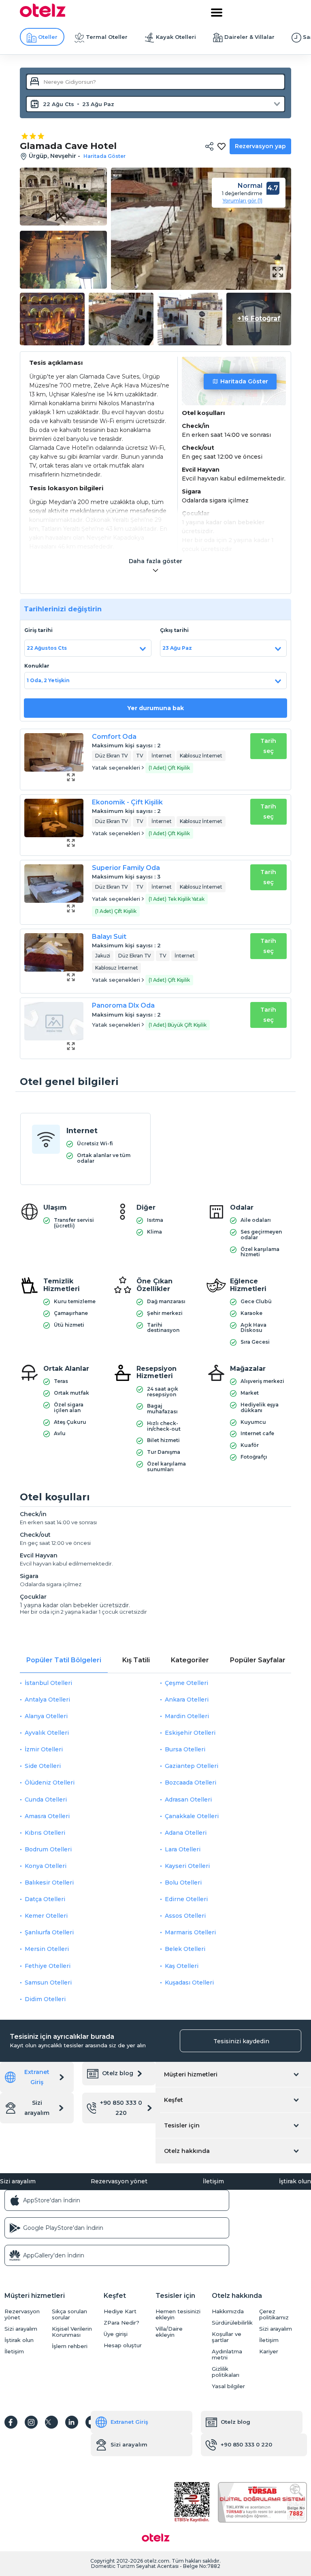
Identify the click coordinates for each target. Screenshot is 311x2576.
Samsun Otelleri (48, 1983)
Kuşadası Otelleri (189, 1983)
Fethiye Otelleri (48, 1966)
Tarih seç (268, 746)
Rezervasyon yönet (119, 2181)
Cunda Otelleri (46, 1800)
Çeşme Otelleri (186, 1683)
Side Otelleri (43, 1766)
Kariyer (269, 2352)
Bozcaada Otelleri (191, 1783)
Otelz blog (118, 2073)
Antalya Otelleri (47, 1700)
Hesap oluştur (123, 2345)
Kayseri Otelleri (187, 1866)
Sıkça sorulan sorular (69, 2314)
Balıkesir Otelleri (49, 1883)
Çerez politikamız (274, 2314)
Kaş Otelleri (182, 1966)
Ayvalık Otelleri (47, 1733)
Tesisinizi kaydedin (241, 2041)
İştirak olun (295, 2181)
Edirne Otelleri (186, 1899)
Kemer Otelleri (46, 1916)
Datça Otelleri (45, 1899)
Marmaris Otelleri (190, 1932)
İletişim (213, 2181)
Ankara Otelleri (187, 1700)
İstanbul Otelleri (48, 1683)
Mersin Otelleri (47, 1949)
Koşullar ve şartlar (227, 2337)
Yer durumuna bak (155, 708)
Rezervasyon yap (260, 146)
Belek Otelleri (185, 1949)
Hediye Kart (120, 2311)
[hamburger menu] (217, 13)
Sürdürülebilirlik (232, 2323)
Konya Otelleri (46, 1866)
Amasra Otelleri (47, 1816)
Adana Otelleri (186, 1833)
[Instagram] (31, 2422)
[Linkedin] (72, 2422)
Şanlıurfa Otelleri (49, 1932)
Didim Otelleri (45, 1999)
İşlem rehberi (70, 2346)
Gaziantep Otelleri (192, 1766)
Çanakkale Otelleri (192, 1816)
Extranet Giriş (37, 2077)
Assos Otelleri (185, 1916)
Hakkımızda (228, 2311)
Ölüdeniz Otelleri (50, 1783)
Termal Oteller (107, 37)
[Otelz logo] (43, 15)
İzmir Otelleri (44, 1749)
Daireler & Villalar (249, 37)
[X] (51, 2422)
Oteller (48, 37)
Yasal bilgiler (228, 2386)
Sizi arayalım (37, 2108)
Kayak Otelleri (176, 37)
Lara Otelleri (183, 1849)
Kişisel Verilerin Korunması (72, 2332)
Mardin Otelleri (187, 1716)
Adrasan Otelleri (188, 1800)
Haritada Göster (244, 381)
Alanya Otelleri (46, 1716)
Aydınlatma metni (227, 2355)
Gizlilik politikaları (226, 2372)
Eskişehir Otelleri (190, 1733)
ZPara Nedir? (121, 2323)
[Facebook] (11, 2422)
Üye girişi (116, 2334)
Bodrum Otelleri (48, 1849)
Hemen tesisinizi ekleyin (178, 2314)
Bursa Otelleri (185, 1749)
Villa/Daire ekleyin (169, 2332)
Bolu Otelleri (183, 1883)
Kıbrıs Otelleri (45, 1833)
